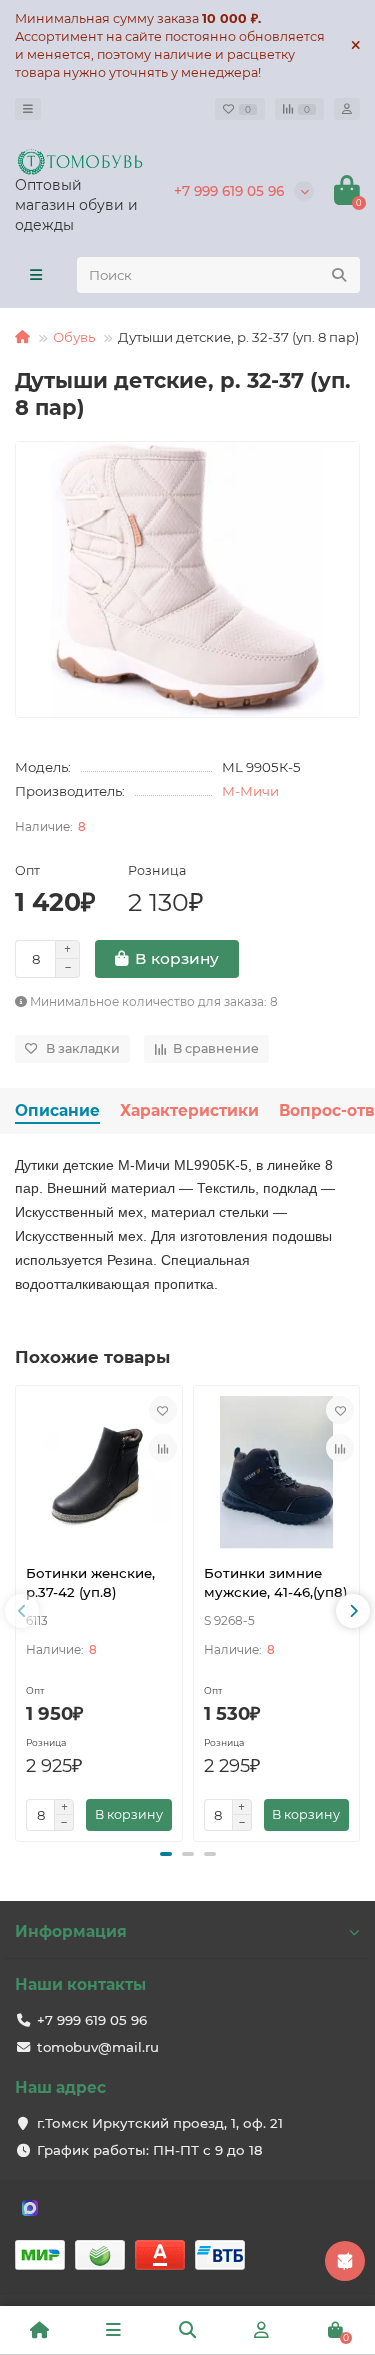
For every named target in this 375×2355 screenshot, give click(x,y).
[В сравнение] (163, 1448)
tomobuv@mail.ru (98, 2047)
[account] (347, 109)
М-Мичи (250, 791)
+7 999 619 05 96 (229, 191)
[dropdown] (28, 109)
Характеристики (189, 1110)
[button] (166, 1854)
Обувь (74, 337)
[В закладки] (163, 1410)
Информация (71, 1931)
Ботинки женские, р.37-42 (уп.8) (90, 1582)
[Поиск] (339, 275)
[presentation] (22, 1611)
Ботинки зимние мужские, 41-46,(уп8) (276, 1582)
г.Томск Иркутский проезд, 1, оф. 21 (160, 2123)
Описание (57, 1110)
